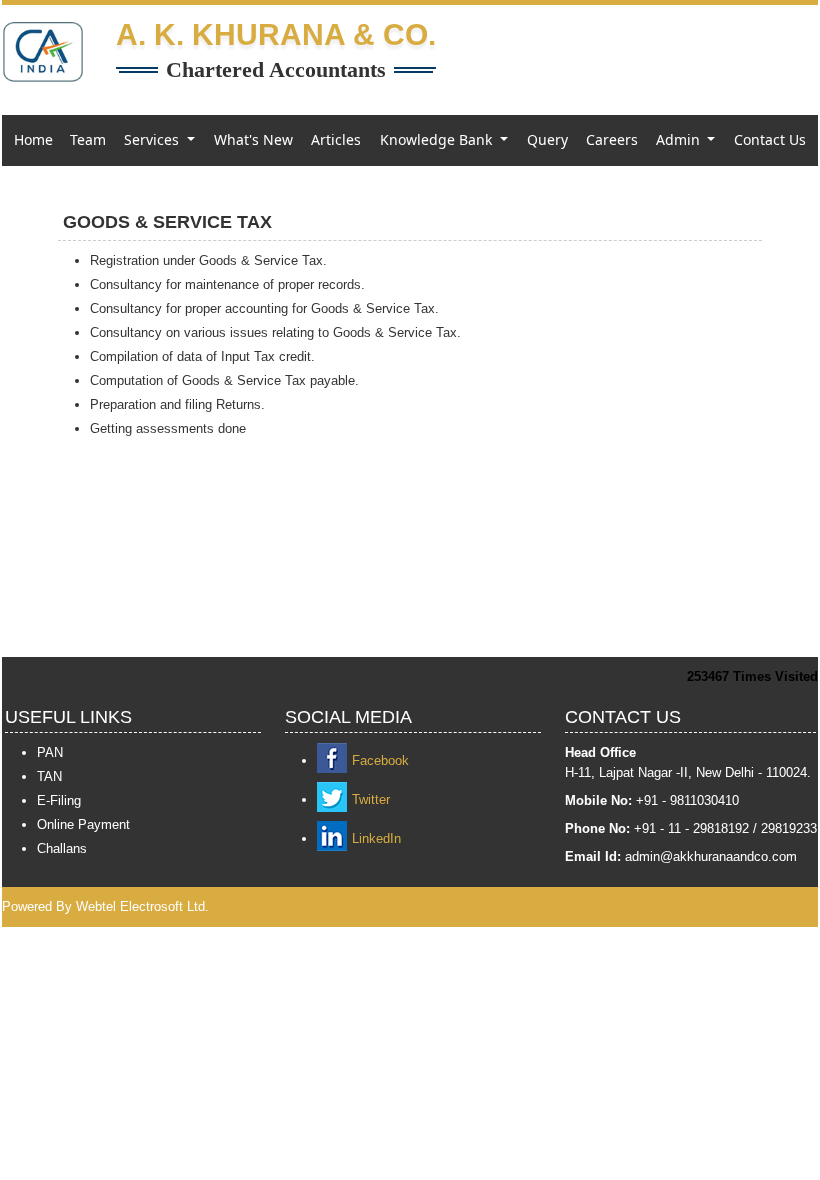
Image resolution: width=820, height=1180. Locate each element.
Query (547, 139)
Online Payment (83, 824)
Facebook (380, 760)
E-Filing (59, 800)
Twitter (371, 799)
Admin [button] (680, 139)
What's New (253, 139)
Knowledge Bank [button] (438, 139)
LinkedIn (376, 838)
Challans (62, 848)
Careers (612, 139)
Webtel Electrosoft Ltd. (142, 906)
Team (88, 139)
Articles (336, 139)
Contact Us (770, 139)
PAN (50, 752)
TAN (49, 776)
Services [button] (153, 139)
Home (33, 139)
